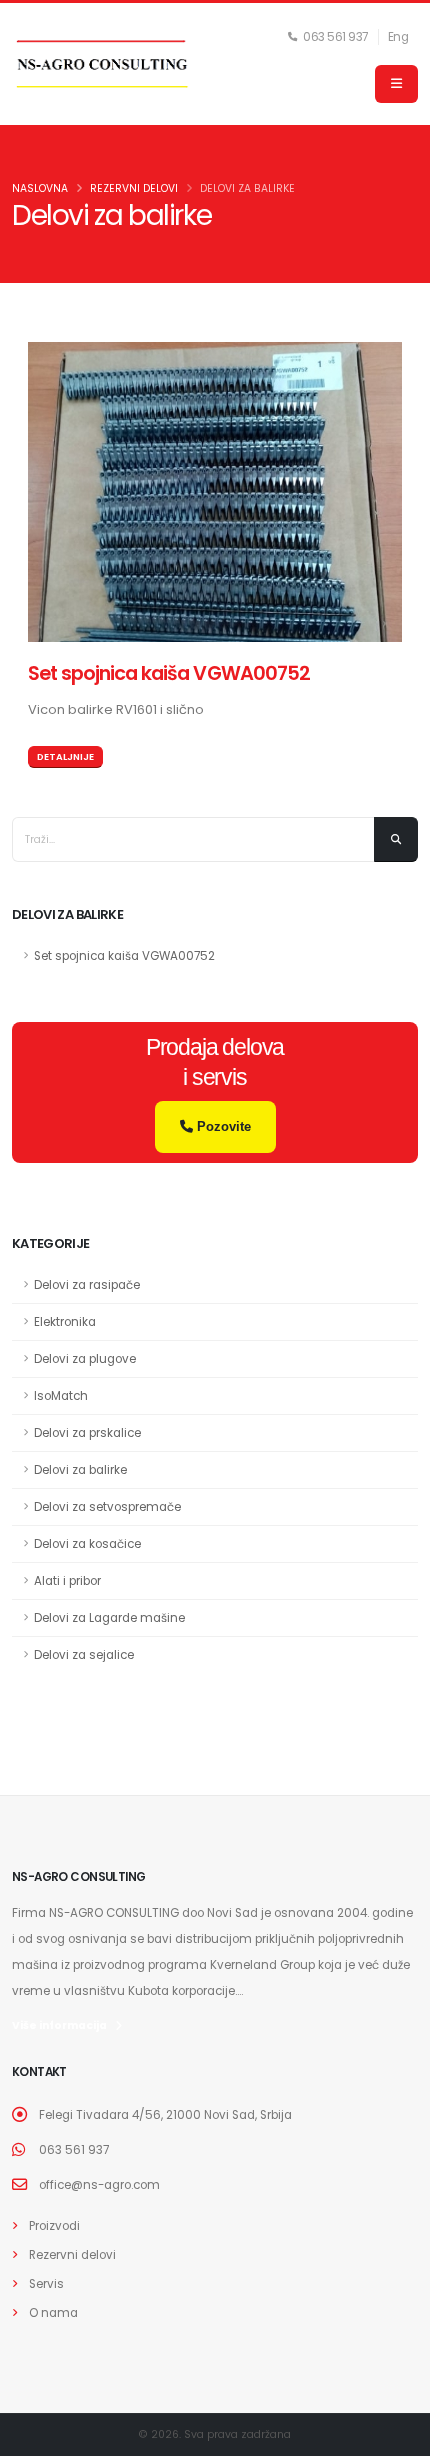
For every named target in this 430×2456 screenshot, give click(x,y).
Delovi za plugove (85, 1359)
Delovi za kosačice (87, 1544)
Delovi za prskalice (87, 1433)
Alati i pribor (67, 1581)
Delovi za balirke (80, 1470)
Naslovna (40, 188)
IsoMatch (61, 1396)
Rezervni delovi (72, 2255)
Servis (46, 2284)
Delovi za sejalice (84, 1655)
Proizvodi (54, 2226)
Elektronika (65, 1322)
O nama (53, 2313)
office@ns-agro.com (99, 2185)
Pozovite (222, 1126)
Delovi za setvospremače (107, 1507)
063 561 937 (74, 2150)
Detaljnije (65, 756)
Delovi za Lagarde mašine (109, 1618)
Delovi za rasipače (87, 1285)
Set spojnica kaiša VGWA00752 (169, 673)
